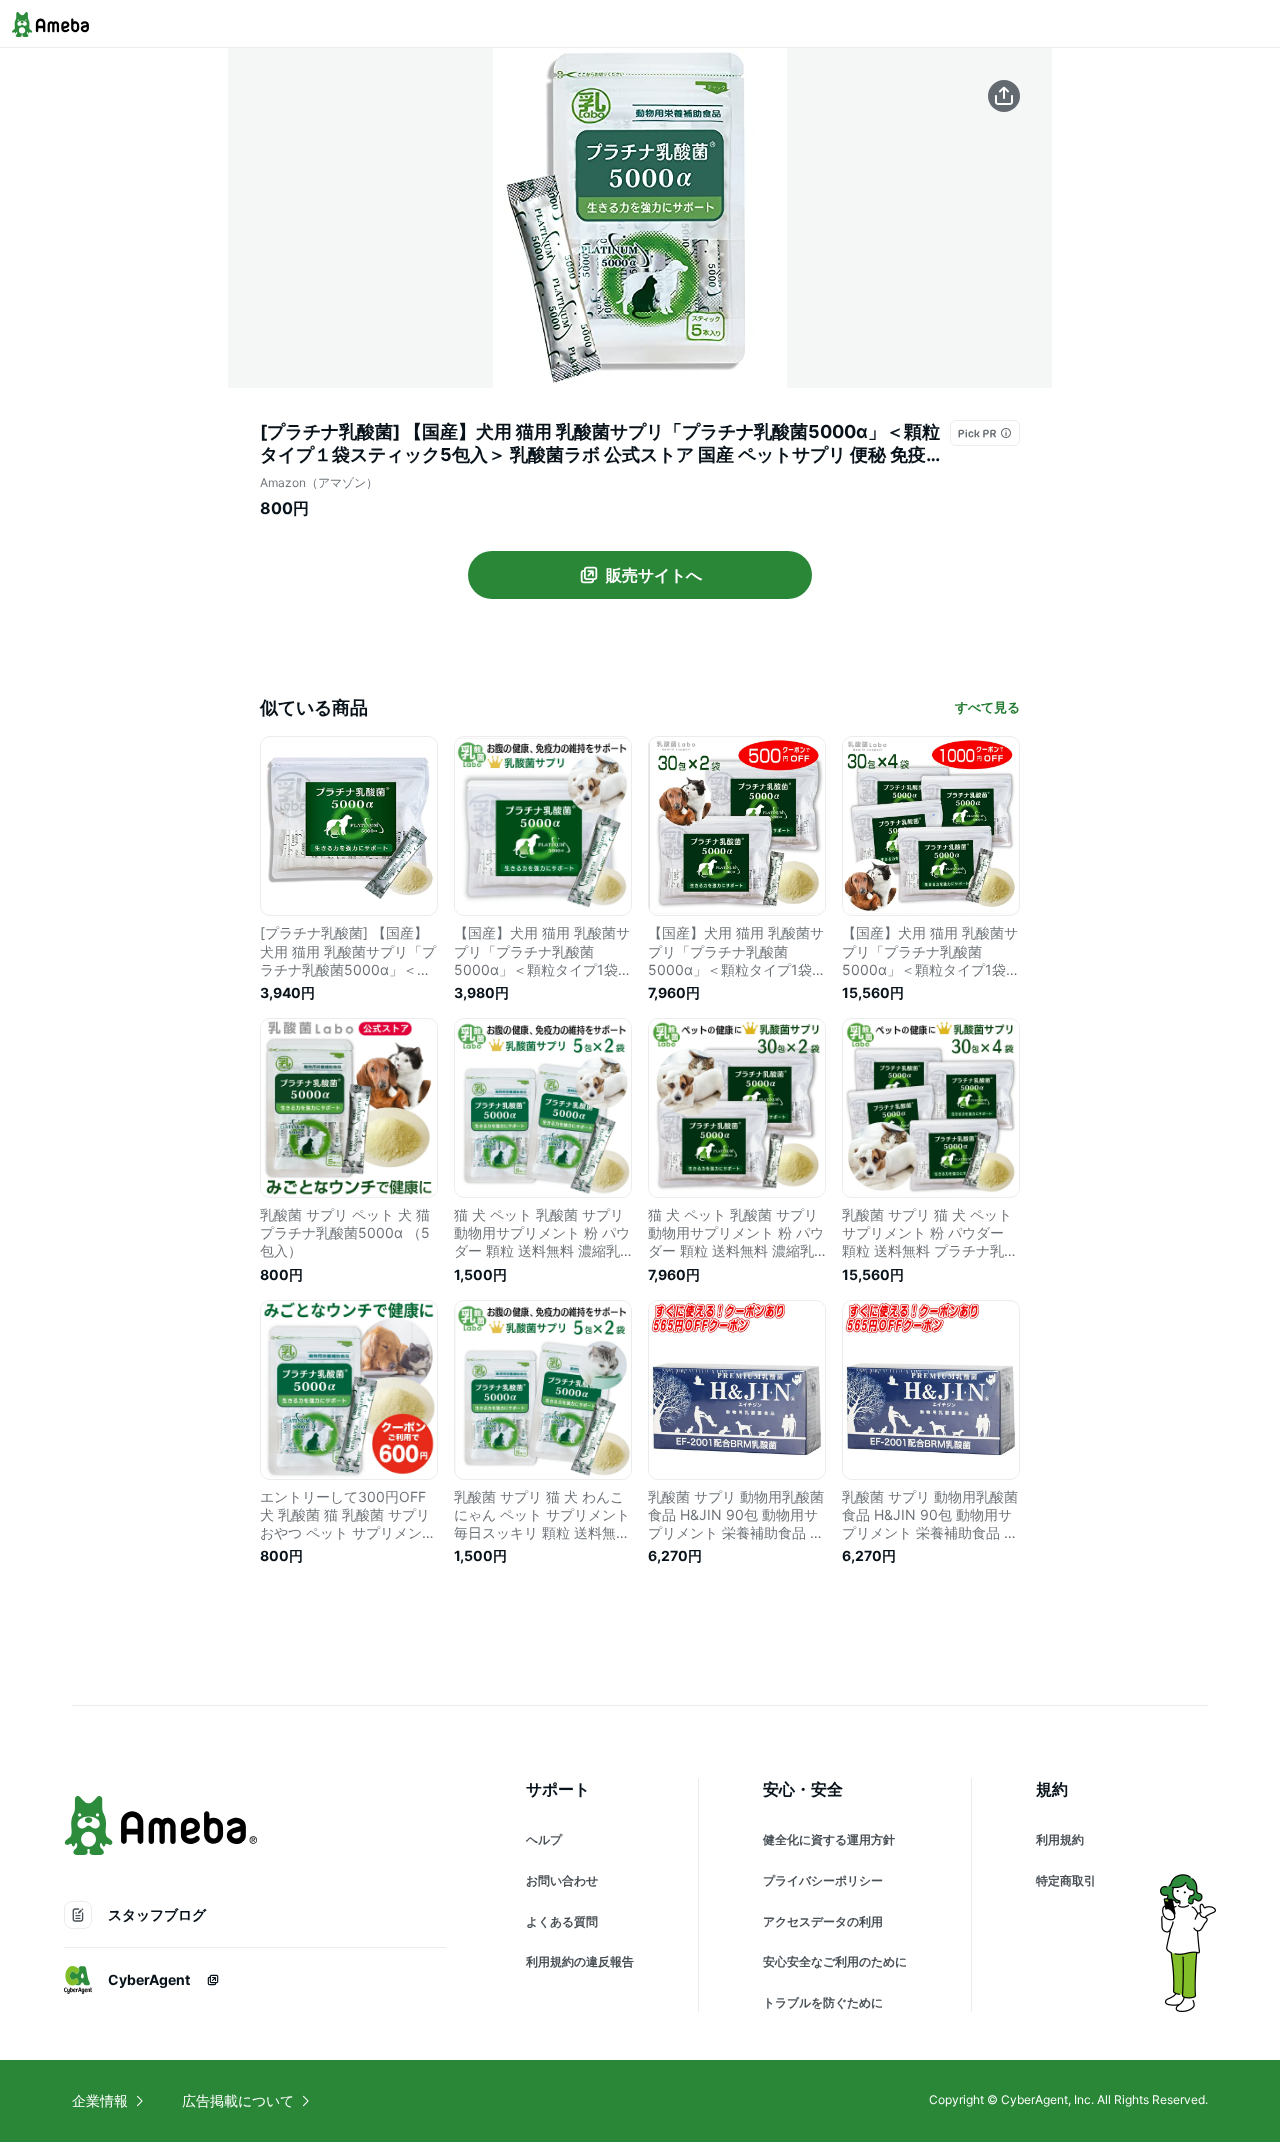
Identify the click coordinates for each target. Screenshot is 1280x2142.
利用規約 (1060, 1839)
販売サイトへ (654, 575)
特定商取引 (1066, 1880)
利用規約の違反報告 (580, 1961)
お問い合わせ (562, 1880)
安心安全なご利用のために (835, 1961)
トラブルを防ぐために (823, 2002)
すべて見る (987, 707)
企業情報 (100, 2100)
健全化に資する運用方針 (829, 1839)
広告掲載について (238, 2100)
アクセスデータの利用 (823, 1921)
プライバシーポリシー (823, 1880)
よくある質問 (562, 1921)
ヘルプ (544, 1839)
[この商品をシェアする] (1004, 96)
